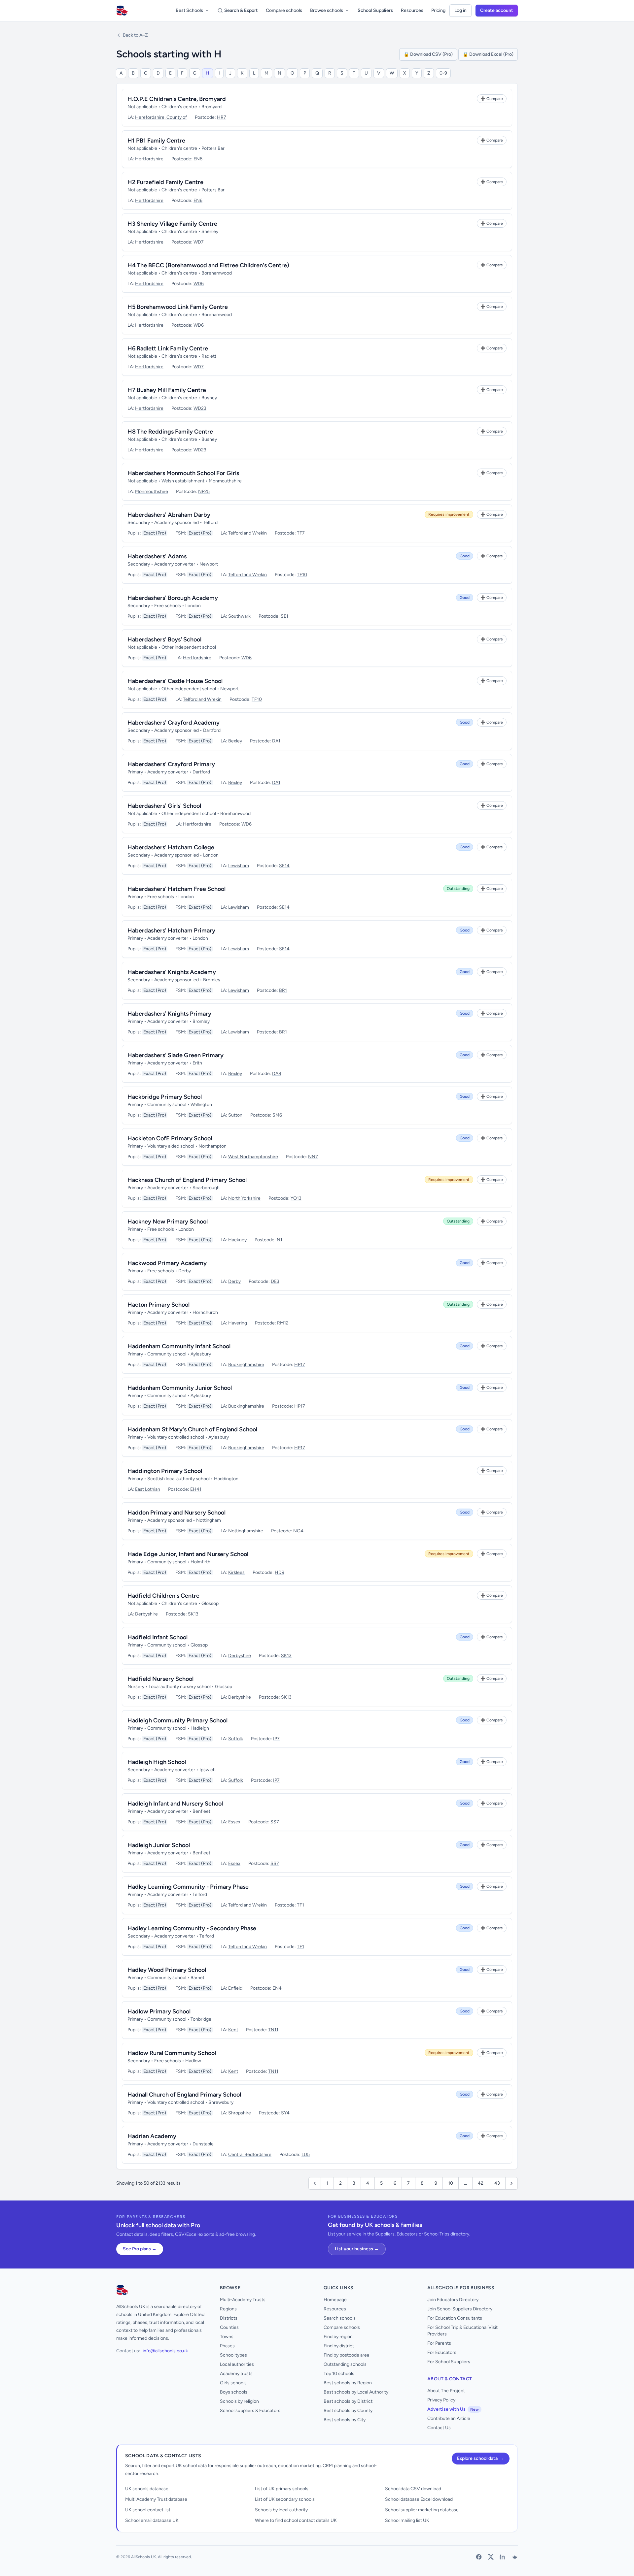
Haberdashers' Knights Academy (172, 972)
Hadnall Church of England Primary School (184, 2095)
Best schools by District (348, 2401)
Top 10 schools (339, 2374)
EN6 (198, 159)
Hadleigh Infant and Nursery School (175, 1804)
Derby (234, 1281)
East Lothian (148, 1489)
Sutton (235, 1115)
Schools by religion (239, 2401)
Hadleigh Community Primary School (177, 1720)
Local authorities (237, 2364)
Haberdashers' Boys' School (164, 639)
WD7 (199, 242)
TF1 (300, 1905)
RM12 (283, 1323)
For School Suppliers (449, 2362)
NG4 (298, 1531)
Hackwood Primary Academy (167, 1263)
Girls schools (233, 2383)
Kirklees (236, 1572)
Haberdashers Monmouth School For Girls (183, 473)
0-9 (443, 73)
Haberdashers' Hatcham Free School (176, 889)
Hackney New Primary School (168, 1222)
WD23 (200, 408)
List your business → (357, 2249)
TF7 (301, 533)
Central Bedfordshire (250, 2154)
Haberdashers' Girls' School (164, 806)
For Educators (442, 2352)
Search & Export (241, 10)
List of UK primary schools (282, 2489)
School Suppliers (375, 10)
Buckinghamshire (246, 1365)
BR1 (283, 990)
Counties (229, 2327)
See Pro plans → (140, 2249)
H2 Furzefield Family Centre (165, 182)
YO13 (296, 1198)
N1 (280, 1240)
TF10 (302, 575)
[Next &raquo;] (511, 2183)
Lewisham (239, 866)
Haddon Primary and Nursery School (176, 1513)
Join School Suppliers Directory (460, 2309)
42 (481, 2183)
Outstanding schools (345, 2364)
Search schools (340, 2318)
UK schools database (147, 2489)
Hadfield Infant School (158, 1637)
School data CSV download (413, 2489)
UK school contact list (148, 2510)
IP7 (276, 1739)
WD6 (199, 284)
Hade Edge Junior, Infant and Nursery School (188, 1554)
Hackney (237, 1240)
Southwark (239, 616)
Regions (228, 2309)
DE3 (275, 1281)
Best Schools (189, 10)
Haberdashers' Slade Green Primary (176, 1055)
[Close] (108, 2540)
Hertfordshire (149, 159)
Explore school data (481, 2458)
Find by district (339, 2346)
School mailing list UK (407, 2520)
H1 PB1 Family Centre (156, 141)
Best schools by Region (348, 2383)
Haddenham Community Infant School (179, 1346)
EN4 (277, 1988)
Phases (227, 2346)
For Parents (439, 2343)
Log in (460, 10)
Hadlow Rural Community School (172, 2053)
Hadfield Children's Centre (163, 1596)
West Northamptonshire (253, 1157)
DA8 (277, 1074)
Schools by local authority (281, 2510)
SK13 (193, 1614)
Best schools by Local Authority (356, 2392)
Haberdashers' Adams (157, 556)
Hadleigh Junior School (159, 1845)
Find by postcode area (346, 2355)
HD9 (280, 1572)
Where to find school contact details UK (296, 2520)
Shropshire (240, 2113)
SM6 (277, 1115)
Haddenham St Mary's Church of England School (192, 1429)
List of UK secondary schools (285, 2499)
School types (233, 2355)
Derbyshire (146, 1614)
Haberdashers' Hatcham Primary (171, 930)
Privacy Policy (441, 2400)
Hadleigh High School (157, 1762)
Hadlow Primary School (159, 2011)
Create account (497, 10)
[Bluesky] (514, 2557)
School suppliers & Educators (250, 2411)
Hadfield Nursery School (160, 1679)
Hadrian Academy (152, 2136)
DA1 (276, 741)
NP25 (204, 491)
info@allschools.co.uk (165, 2351)
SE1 (284, 616)
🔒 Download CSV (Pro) (428, 54)
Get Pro (23, 2567)
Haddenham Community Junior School (180, 1388)
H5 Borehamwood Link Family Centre (178, 307)
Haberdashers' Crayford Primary (171, 764)
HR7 (222, 117)
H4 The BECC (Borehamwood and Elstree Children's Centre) (208, 265)
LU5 (306, 2154)
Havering (238, 1323)
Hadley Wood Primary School (167, 1970)
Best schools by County (348, 2411)
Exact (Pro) (155, 533)
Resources (412, 10)
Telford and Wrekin (247, 533)
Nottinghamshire (246, 1531)
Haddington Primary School (165, 1471)
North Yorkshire (244, 1198)
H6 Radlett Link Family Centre (168, 348)
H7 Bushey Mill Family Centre (167, 390)
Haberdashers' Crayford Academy (174, 723)
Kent (233, 2030)
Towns (227, 2337)
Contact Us (439, 2428)
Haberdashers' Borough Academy (173, 598)
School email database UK (152, 2520)
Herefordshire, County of (161, 117)
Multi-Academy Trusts (243, 2300)
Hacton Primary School (158, 1305)
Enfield (235, 1988)
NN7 (313, 1157)
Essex (234, 1822)
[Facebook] (479, 2557)
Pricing (438, 10)
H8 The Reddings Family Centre (170, 432)
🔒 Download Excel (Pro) (488, 54)
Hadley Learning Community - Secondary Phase (192, 1928)
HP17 (300, 1365)
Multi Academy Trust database (156, 2499)
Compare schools (284, 10)
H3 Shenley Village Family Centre (172, 224)
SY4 (285, 2113)
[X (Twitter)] (491, 2557)
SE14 (284, 866)
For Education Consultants (455, 2318)
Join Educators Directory (453, 2300)
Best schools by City (345, 2420)
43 (497, 2183)
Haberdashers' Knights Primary (169, 1014)
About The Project (446, 2391)
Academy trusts (236, 2374)
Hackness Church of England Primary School (187, 1180)
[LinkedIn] (503, 2557)
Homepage (335, 2300)
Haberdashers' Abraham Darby (169, 515)
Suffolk (236, 1739)
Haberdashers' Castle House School (175, 681)
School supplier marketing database (422, 2510)
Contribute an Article (449, 2418)
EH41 (196, 1489)
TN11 (273, 2030)
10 (451, 2183)
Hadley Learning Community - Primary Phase (188, 1887)
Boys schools (234, 2392)
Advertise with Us (453, 2409)
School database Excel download (419, 2499)
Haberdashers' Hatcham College (171, 847)
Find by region (338, 2337)
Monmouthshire (152, 491)
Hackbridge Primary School (165, 1097)
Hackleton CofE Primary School (170, 1138)
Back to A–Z (135, 35)
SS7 (275, 1822)
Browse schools (327, 10)
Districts (229, 2318)
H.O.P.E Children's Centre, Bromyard (177, 99)
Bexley (235, 741)
